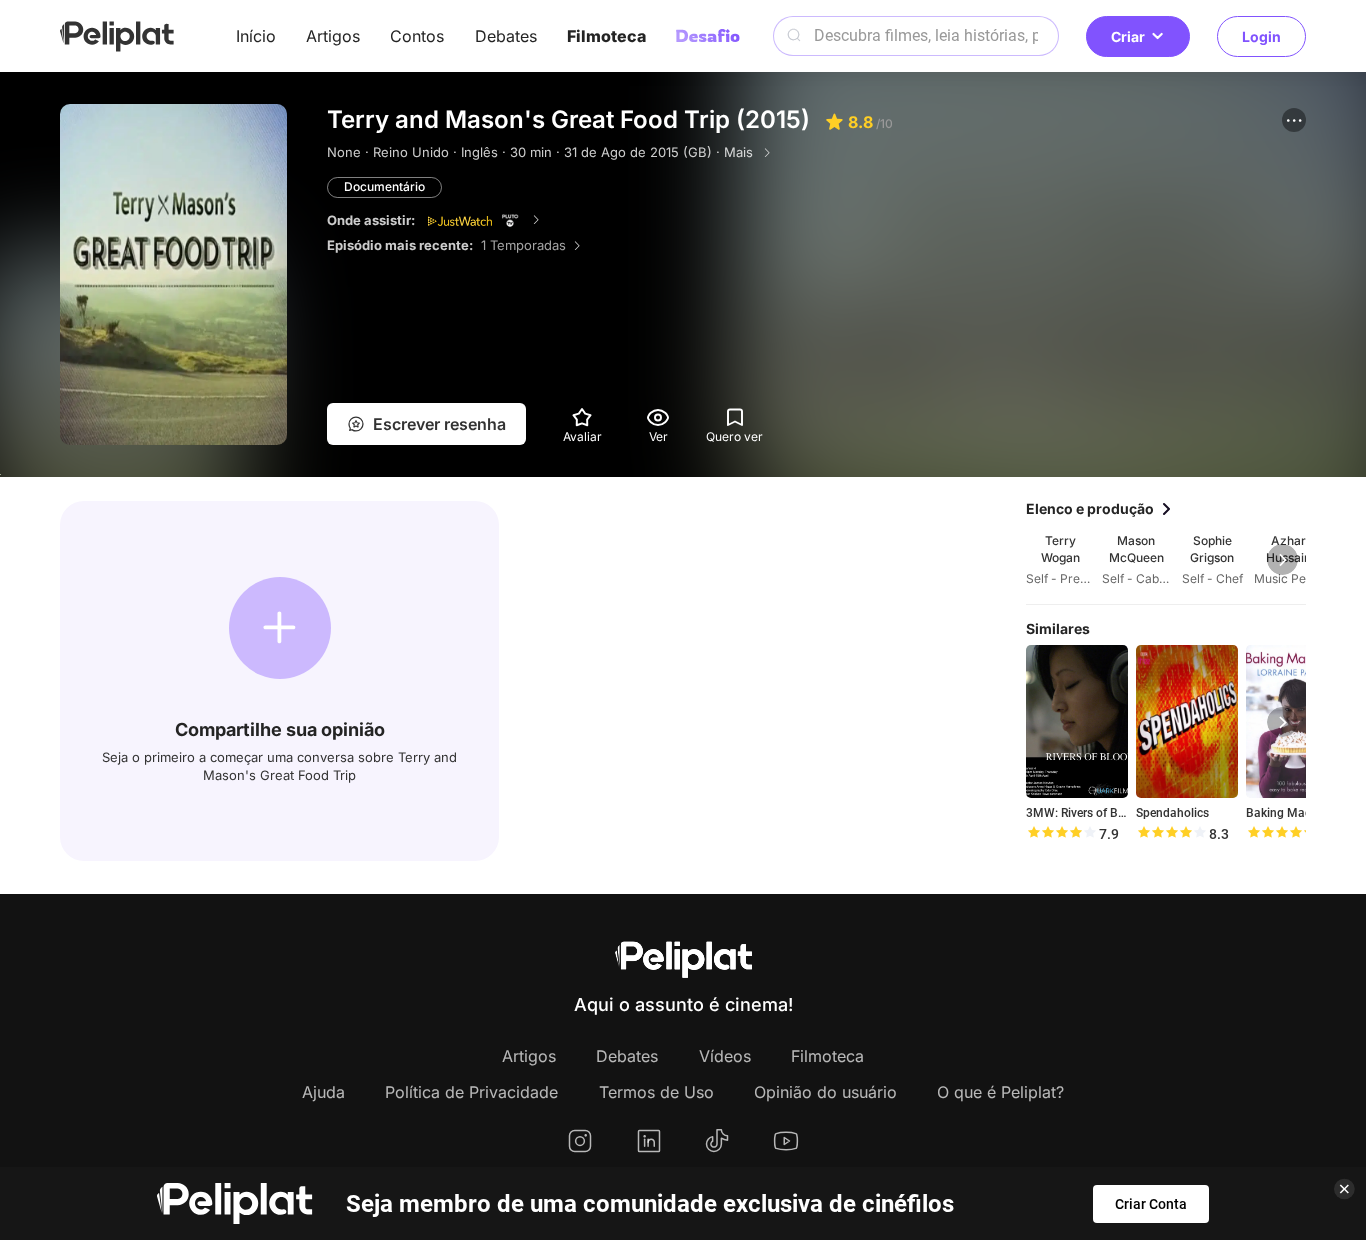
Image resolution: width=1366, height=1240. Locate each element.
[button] (1294, 120)
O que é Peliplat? (1000, 1092)
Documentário (384, 186)
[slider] (1061, 834)
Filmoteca (606, 36)
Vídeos (725, 1056)
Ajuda (323, 1092)
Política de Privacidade (471, 1092)
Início (256, 36)
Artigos (333, 36)
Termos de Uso (656, 1092)
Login (1261, 36)
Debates (506, 36)
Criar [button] (1128, 36)
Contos (417, 36)
